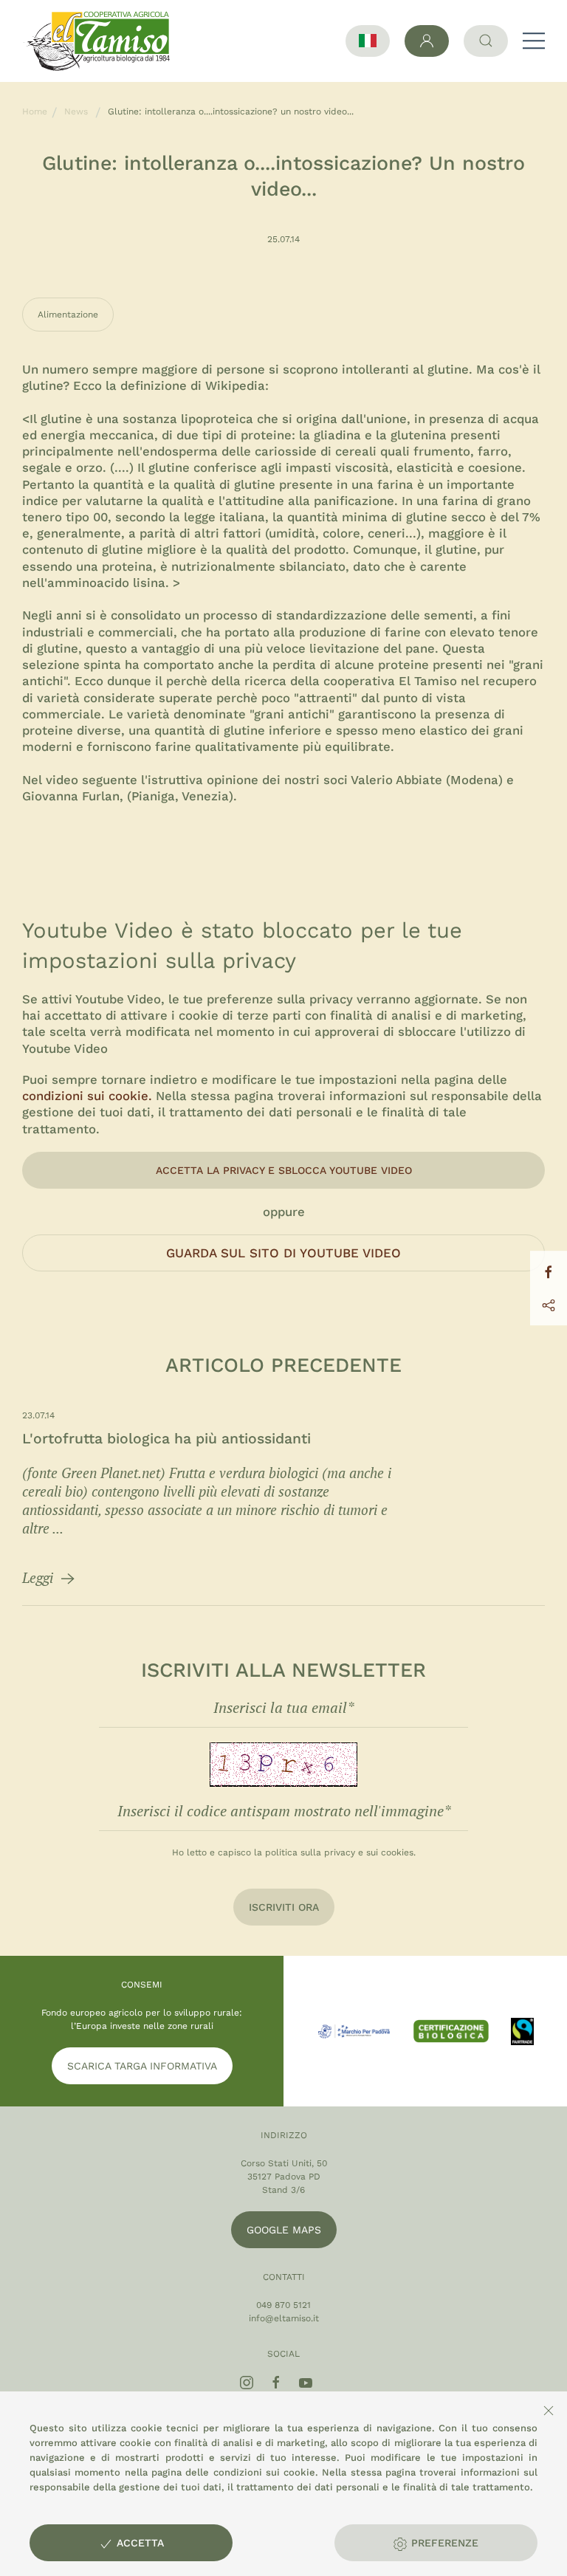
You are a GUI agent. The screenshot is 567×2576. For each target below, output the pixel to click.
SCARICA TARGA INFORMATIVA (142, 2066)
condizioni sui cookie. (87, 1096)
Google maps (284, 2230)
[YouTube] (306, 2383)
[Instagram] (247, 2383)
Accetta (138, 2543)
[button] (534, 41)
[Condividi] (549, 1305)
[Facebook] (276, 2383)
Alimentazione (68, 315)
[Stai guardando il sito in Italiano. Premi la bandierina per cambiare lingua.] (368, 41)
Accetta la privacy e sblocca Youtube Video (284, 1170)
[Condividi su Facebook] (549, 1271)
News (76, 111)
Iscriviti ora (284, 1907)
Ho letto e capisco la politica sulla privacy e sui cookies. (294, 1852)
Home (35, 111)
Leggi (39, 1577)
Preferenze (443, 2543)
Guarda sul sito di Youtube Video (283, 1253)
